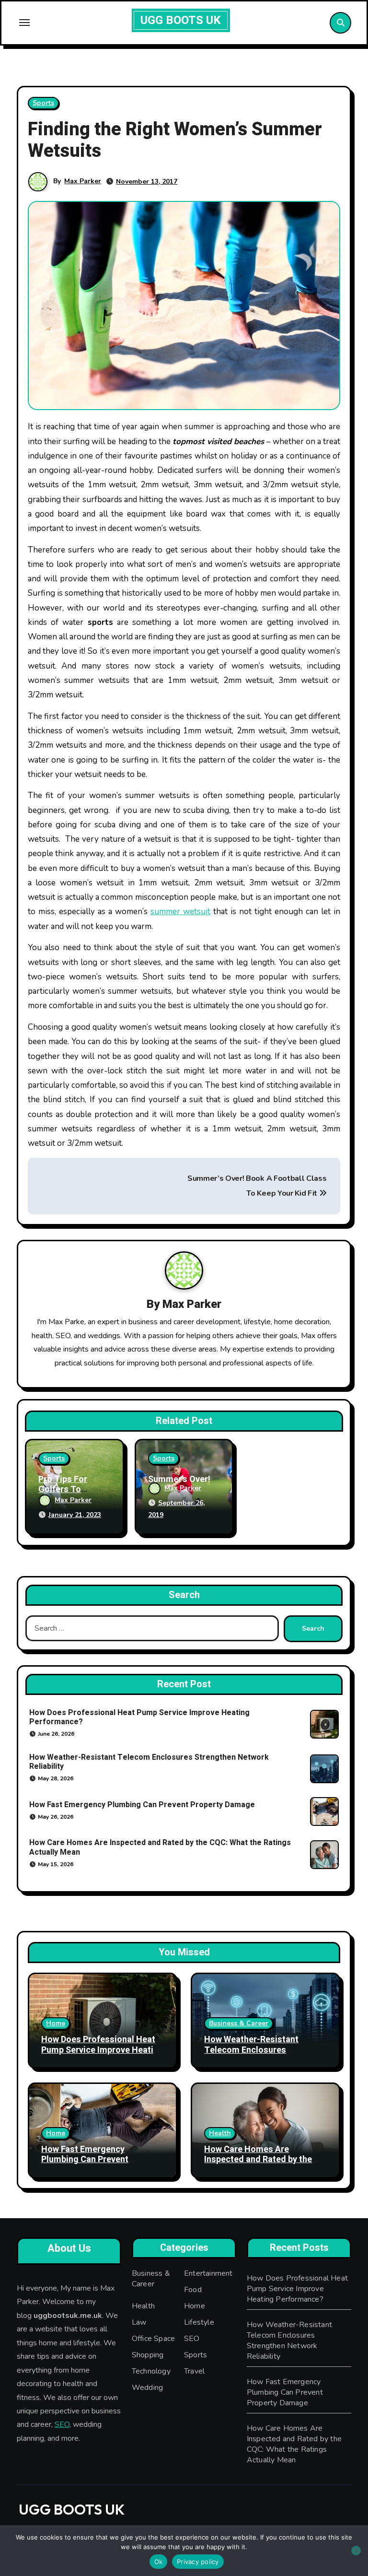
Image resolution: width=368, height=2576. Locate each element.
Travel (194, 2371)
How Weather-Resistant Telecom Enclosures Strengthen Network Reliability (149, 1762)
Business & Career (239, 2023)
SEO (62, 2425)
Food (193, 2290)
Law (139, 2322)
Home (56, 2023)
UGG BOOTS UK (181, 20)
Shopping (148, 2355)
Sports (43, 103)
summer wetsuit (180, 912)
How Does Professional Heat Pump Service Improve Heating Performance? (139, 1717)
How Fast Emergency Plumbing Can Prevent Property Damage (142, 1805)
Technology (151, 2371)
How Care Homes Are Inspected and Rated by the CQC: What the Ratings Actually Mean (160, 1847)
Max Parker (83, 181)
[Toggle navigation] (24, 23)
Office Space (153, 2339)
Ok (159, 2562)
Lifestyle (199, 2322)
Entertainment (208, 2273)
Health (220, 2133)
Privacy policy (198, 2562)
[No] (356, 2551)
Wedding (147, 2388)
